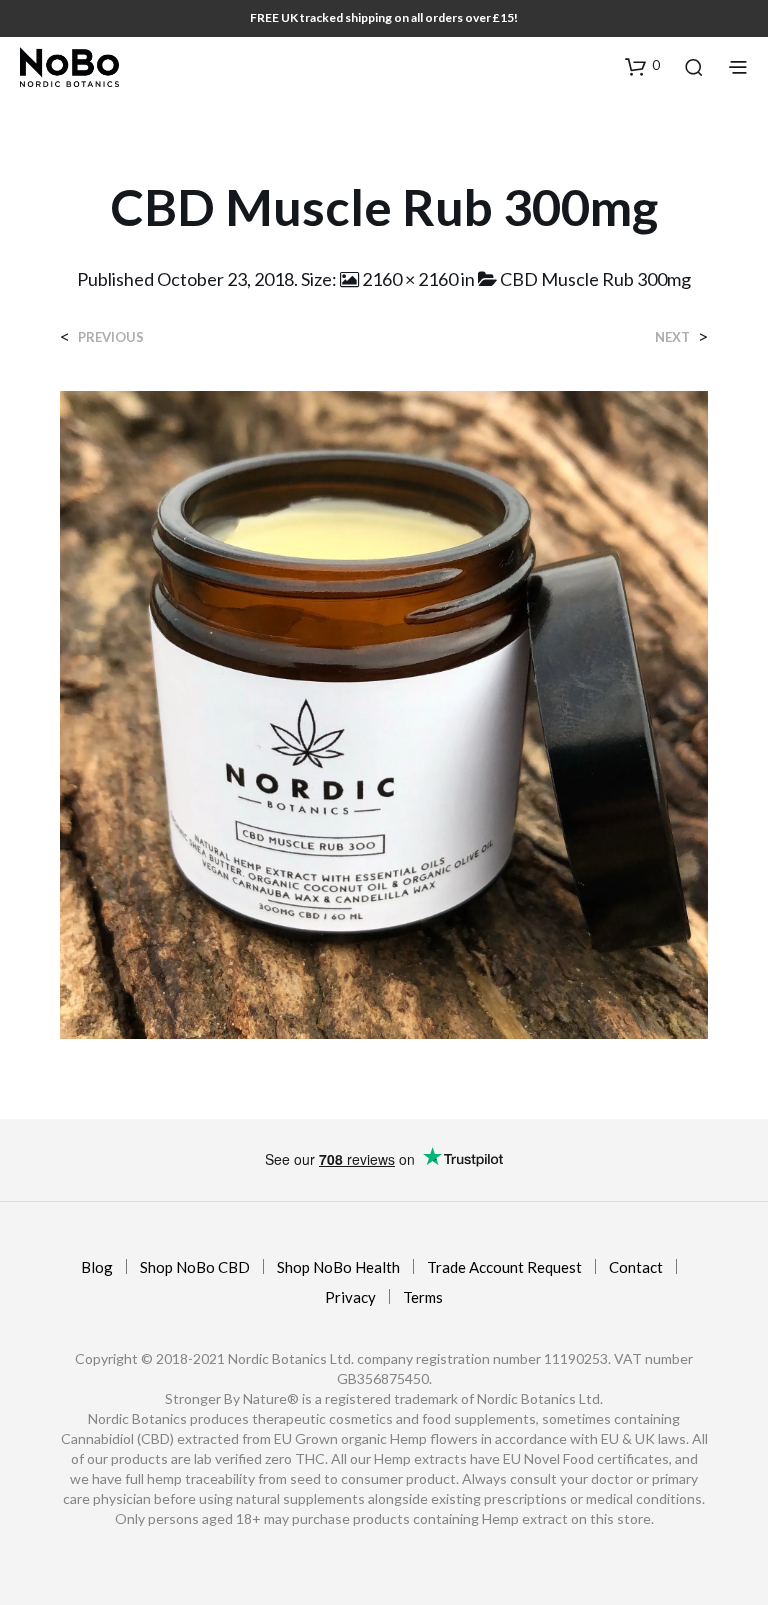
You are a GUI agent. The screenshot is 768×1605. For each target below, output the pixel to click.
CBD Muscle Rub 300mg (595, 279)
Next (672, 337)
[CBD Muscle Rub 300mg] (384, 712)
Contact (636, 1267)
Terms (423, 1297)
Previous (111, 337)
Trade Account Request (504, 1267)
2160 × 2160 (410, 279)
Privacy (350, 1297)
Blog (97, 1267)
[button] (642, 66)
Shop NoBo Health (338, 1267)
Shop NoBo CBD (195, 1267)
